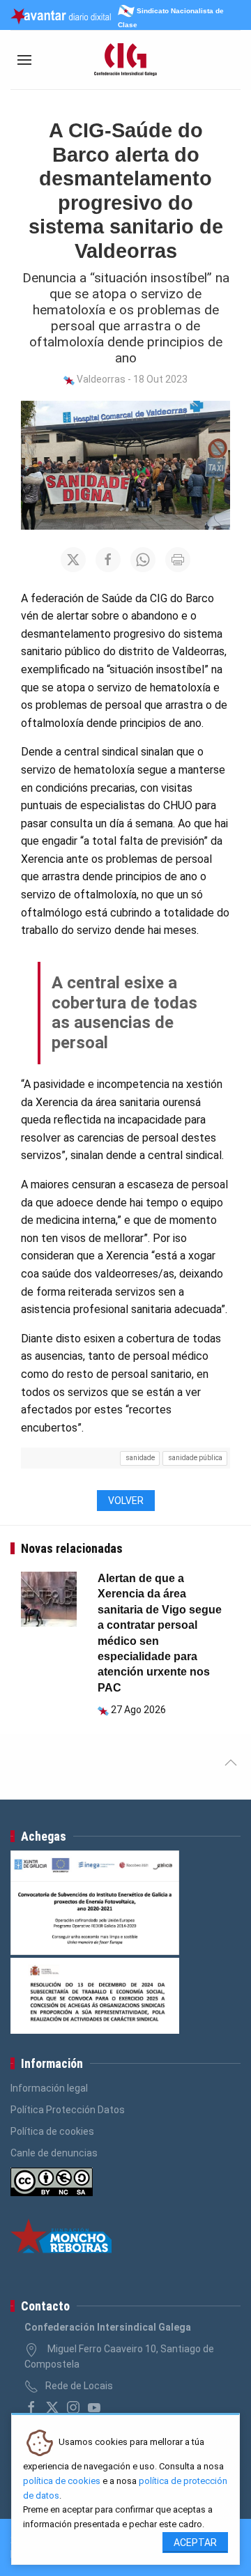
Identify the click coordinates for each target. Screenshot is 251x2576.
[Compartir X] (73, 560)
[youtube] (94, 2407)
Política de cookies (52, 2131)
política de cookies (62, 2481)
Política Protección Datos (68, 2110)
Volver (126, 1501)
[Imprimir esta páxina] (178, 560)
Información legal (49, 2088)
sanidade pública (195, 1458)
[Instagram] (73, 2407)
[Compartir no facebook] (108, 560)
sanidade (140, 1458)
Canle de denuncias (54, 2153)
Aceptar (195, 2543)
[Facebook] (31, 2407)
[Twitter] (52, 2407)
